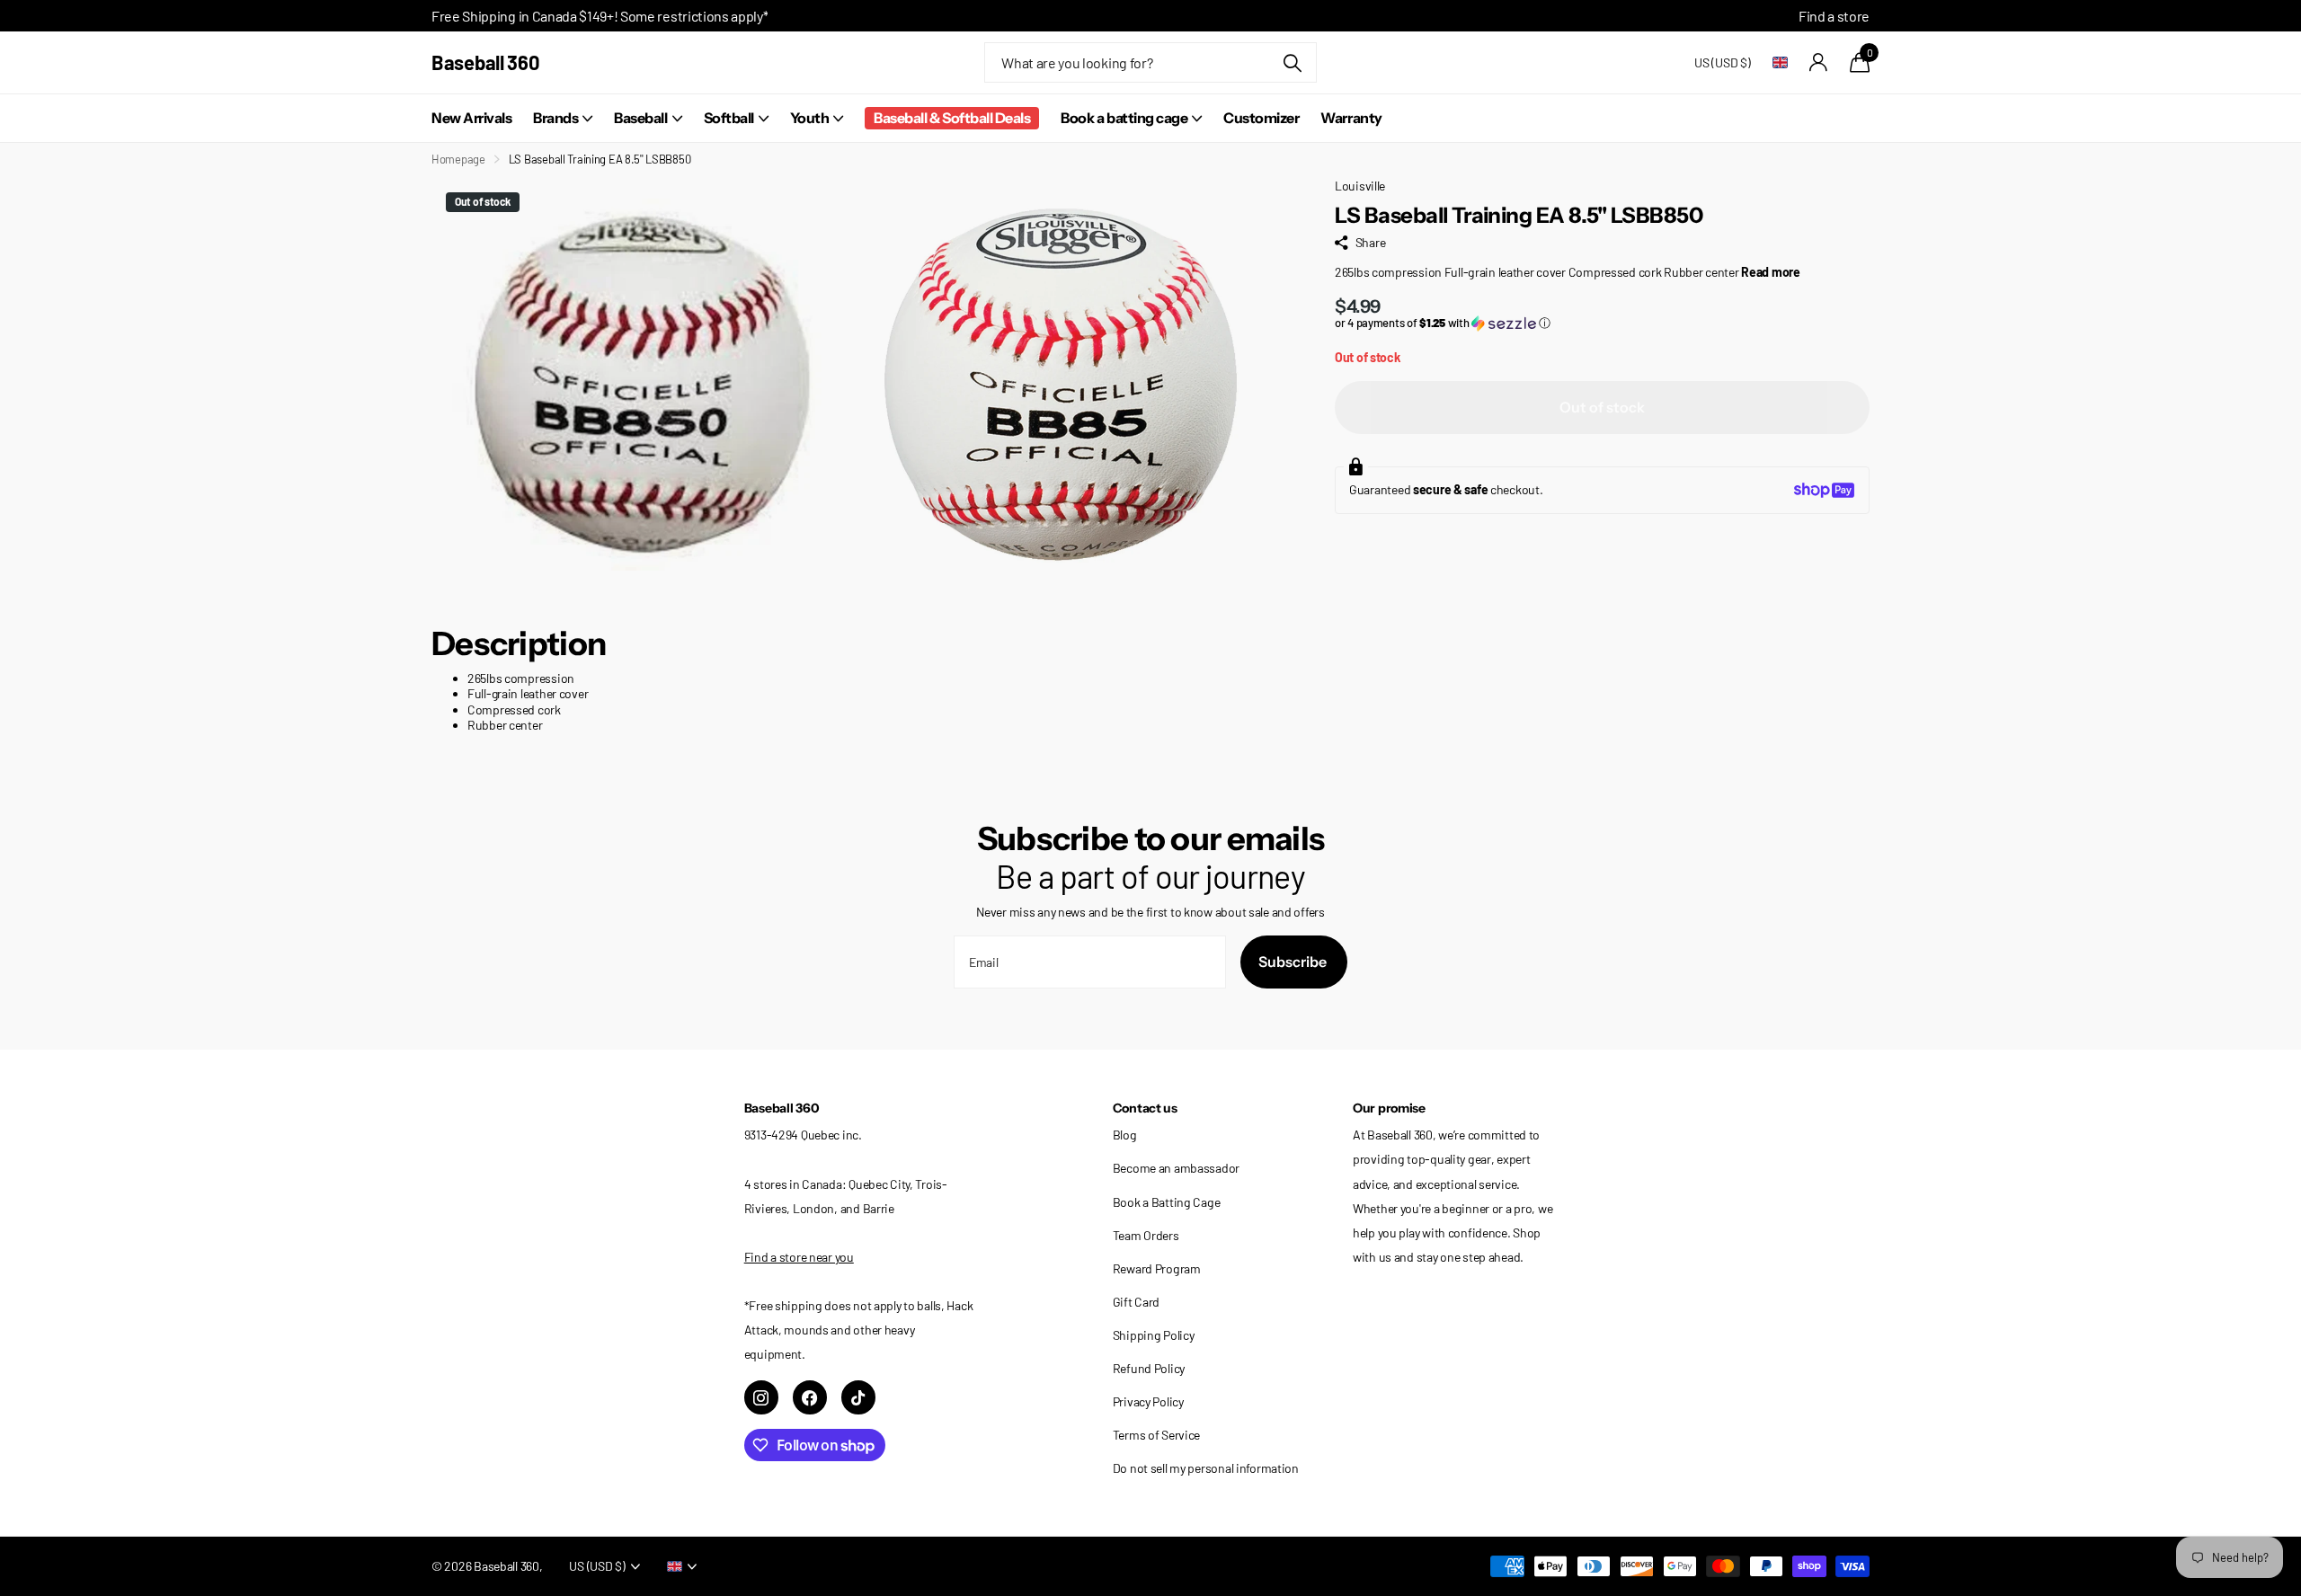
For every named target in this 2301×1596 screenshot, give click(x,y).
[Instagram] (761, 1397)
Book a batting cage (1124, 118)
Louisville (1360, 186)
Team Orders (1146, 1235)
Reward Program (1157, 1268)
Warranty (1351, 118)
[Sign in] (1819, 62)
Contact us (1145, 1108)
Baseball (640, 118)
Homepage (458, 159)
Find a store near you (799, 1257)
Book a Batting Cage (1167, 1202)
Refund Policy (1149, 1368)
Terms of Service (1157, 1435)
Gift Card (1136, 1302)
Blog (1125, 1135)
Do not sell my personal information (1206, 1468)
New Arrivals (471, 118)
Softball (729, 118)
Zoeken (1292, 62)
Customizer (1261, 118)
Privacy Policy (1148, 1401)
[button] (1602, 323)
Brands (555, 118)
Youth (810, 118)
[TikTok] (858, 1397)
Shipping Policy (1154, 1335)
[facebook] (810, 1397)
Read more (1770, 272)
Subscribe (1294, 962)
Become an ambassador (1176, 1168)
